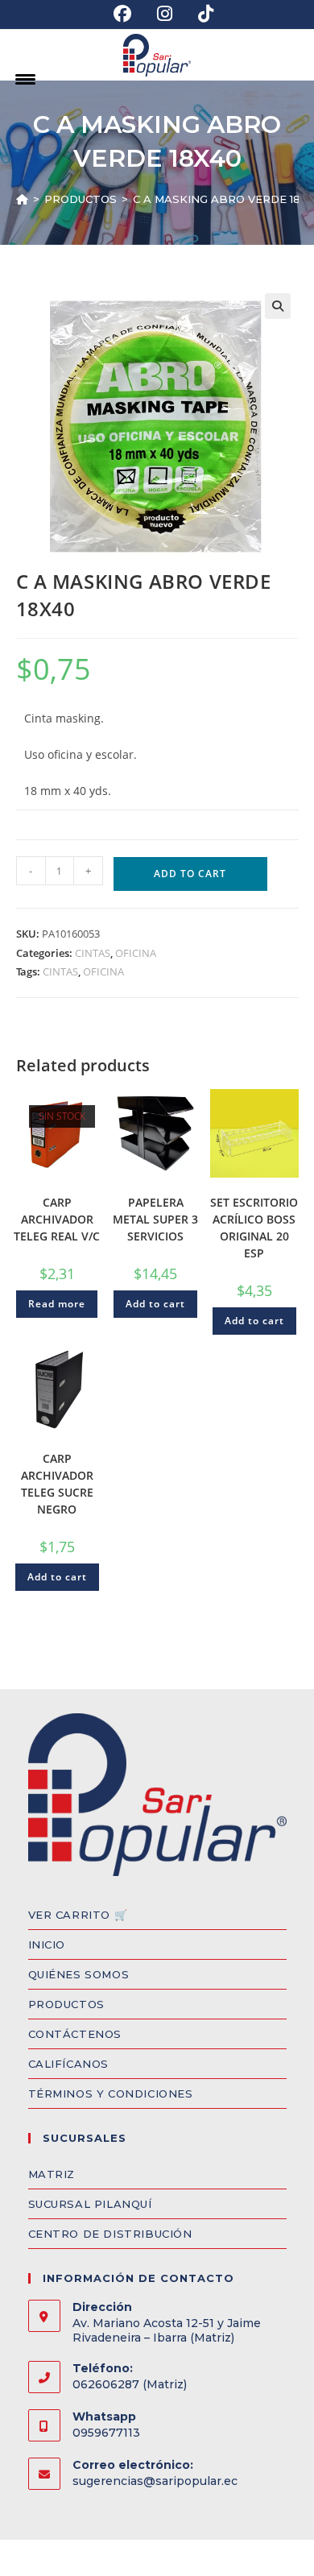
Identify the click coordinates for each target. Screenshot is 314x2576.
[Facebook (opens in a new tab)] (122, 14)
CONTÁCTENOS (75, 2034)
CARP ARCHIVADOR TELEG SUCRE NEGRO (57, 1484)
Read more (57, 1304)
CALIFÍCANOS (69, 2064)
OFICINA (136, 953)
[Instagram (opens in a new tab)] (165, 14)
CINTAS (93, 953)
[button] (278, 306)
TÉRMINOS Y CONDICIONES (111, 2094)
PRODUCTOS (66, 2004)
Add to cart (190, 874)
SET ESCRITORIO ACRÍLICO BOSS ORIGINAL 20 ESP (254, 1228)
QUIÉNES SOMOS (79, 1974)
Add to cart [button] (155, 1304)
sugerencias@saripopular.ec (155, 2481)
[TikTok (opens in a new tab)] (199, 14)
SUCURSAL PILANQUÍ (90, 2204)
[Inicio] (22, 199)
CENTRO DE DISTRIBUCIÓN (110, 2234)
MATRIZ (52, 2174)
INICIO (47, 1944)
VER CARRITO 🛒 (78, 1915)
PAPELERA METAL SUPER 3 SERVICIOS (155, 1219)
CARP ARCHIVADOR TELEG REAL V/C (57, 1219)
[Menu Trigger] (25, 79)
